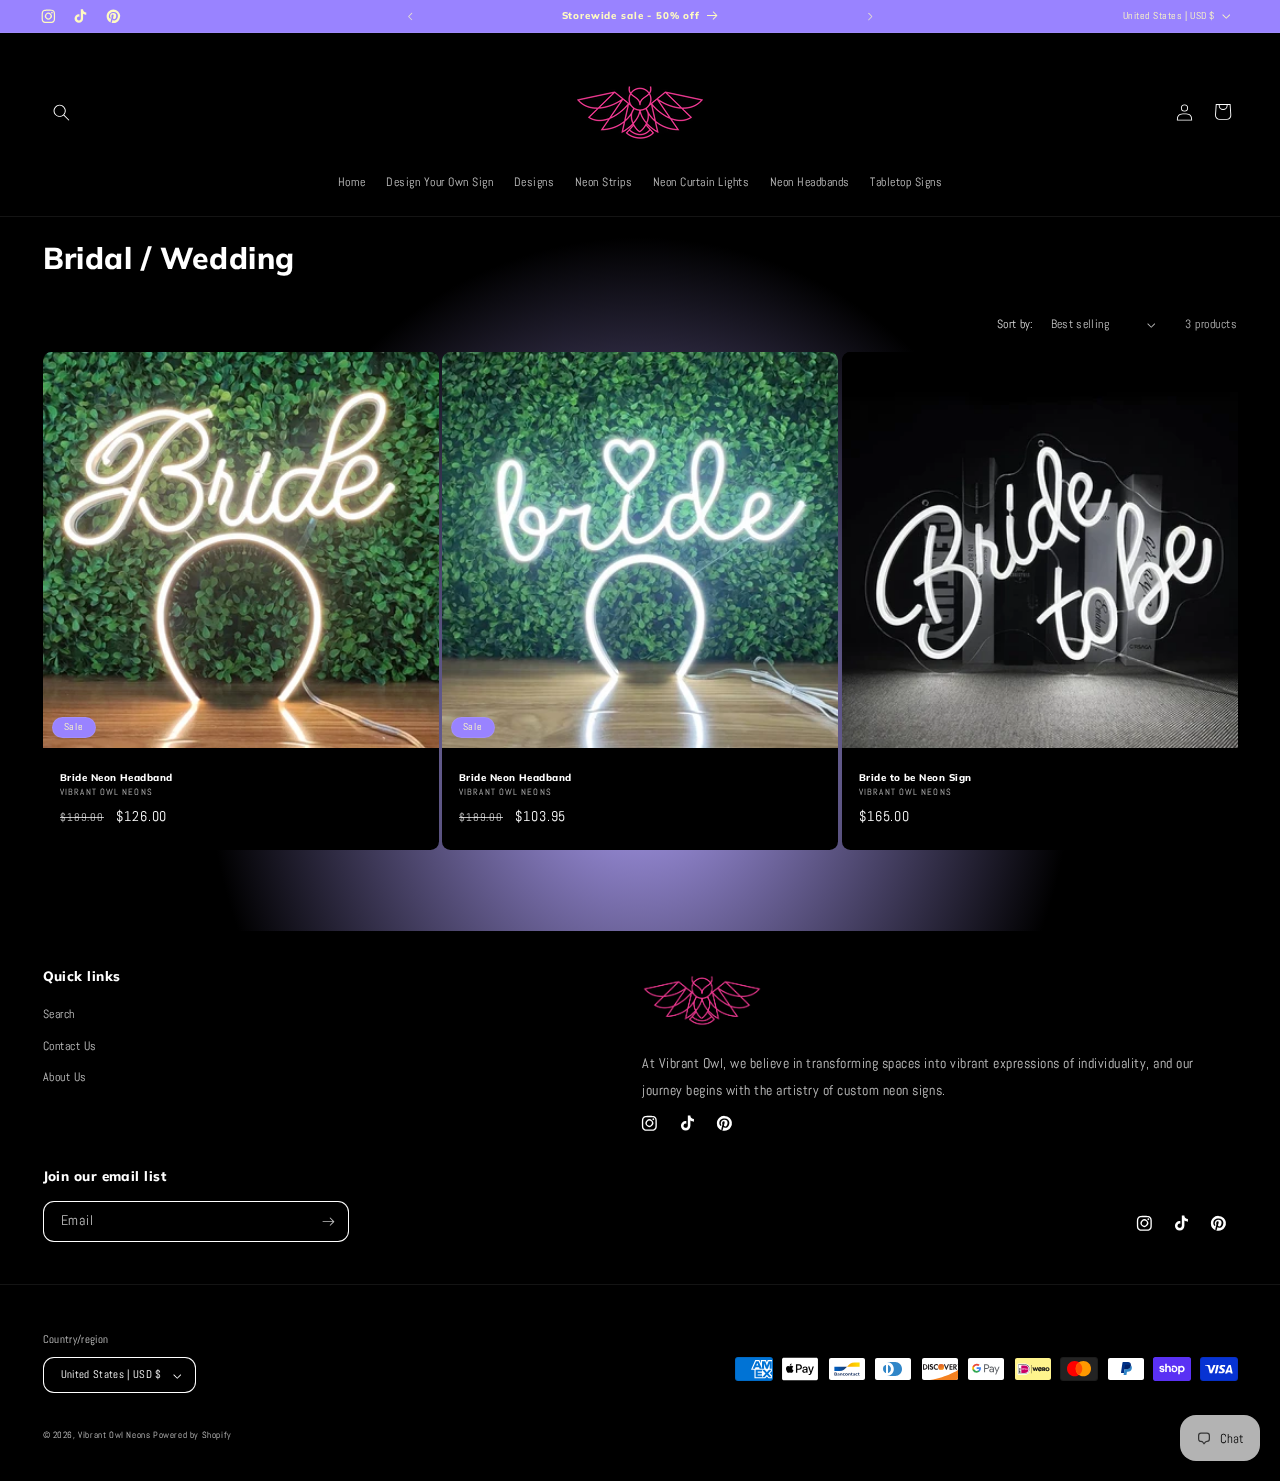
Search (59, 1014)
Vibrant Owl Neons (114, 1435)
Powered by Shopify (192, 1435)
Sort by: (1015, 324)
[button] (61, 111)
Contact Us (70, 1046)
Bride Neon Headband (116, 777)
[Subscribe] (328, 1222)
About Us (65, 1078)
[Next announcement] (870, 16)
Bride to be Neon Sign (915, 777)
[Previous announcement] (410, 16)
